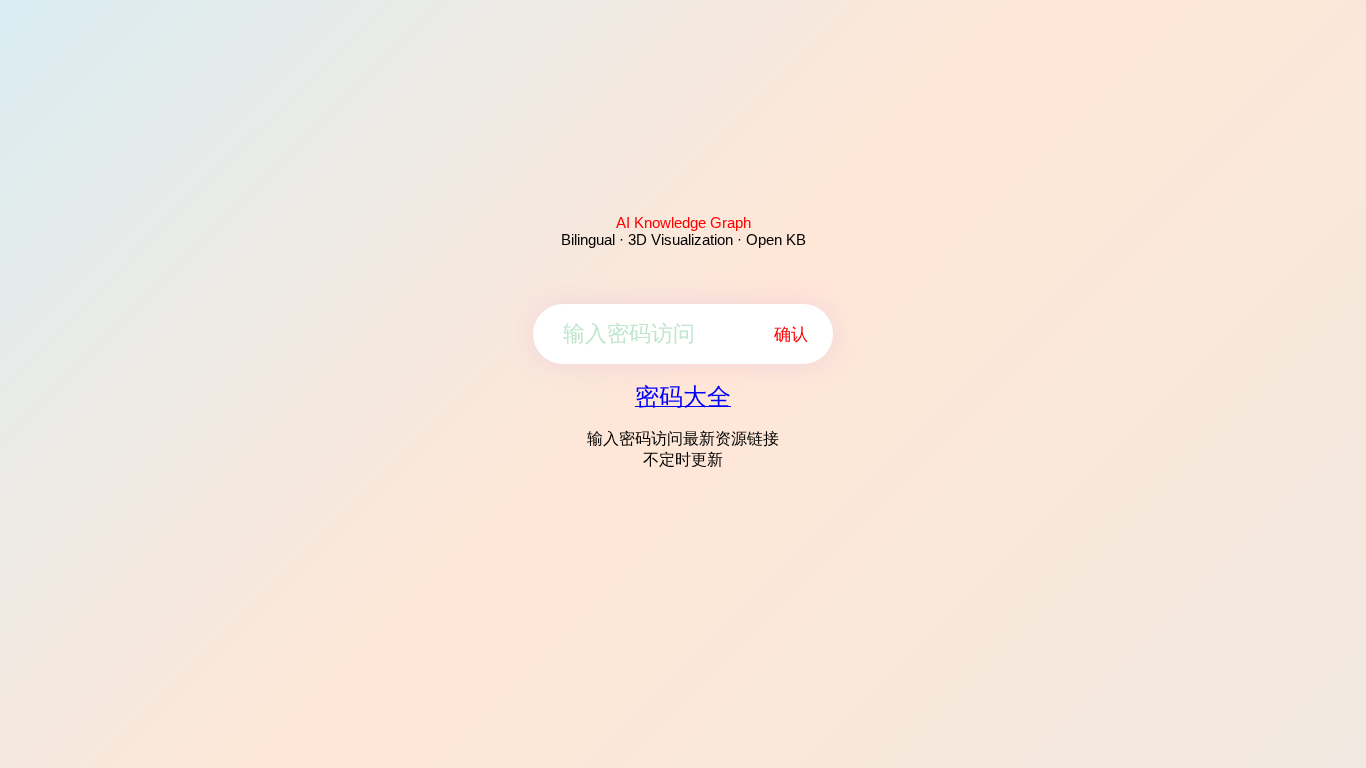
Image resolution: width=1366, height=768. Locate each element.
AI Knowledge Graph (683, 222)
